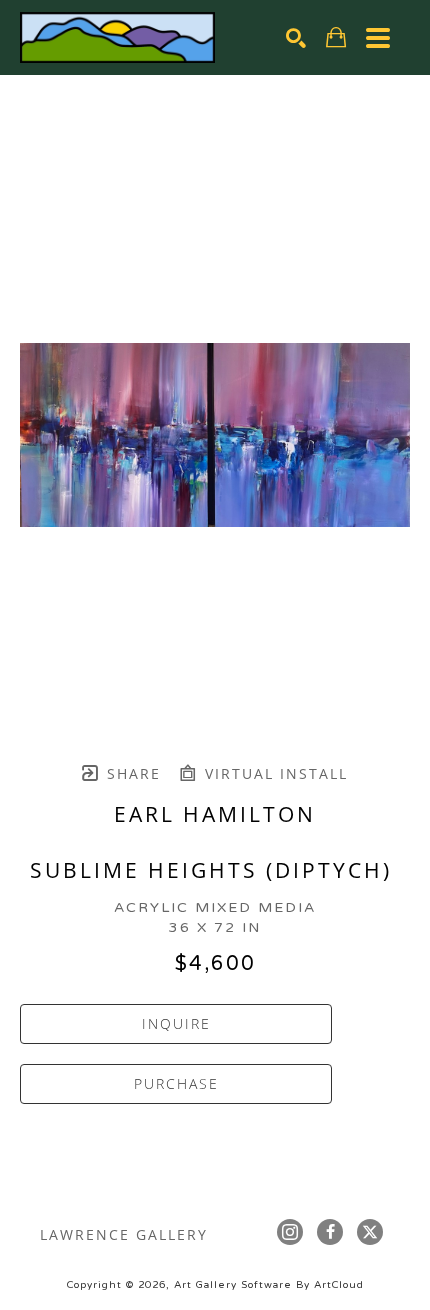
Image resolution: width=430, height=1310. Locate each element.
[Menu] (378, 38)
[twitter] (370, 1232)
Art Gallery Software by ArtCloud (269, 1285)
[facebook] (330, 1232)
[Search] (296, 38)
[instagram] (290, 1232)
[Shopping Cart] (336, 37)
